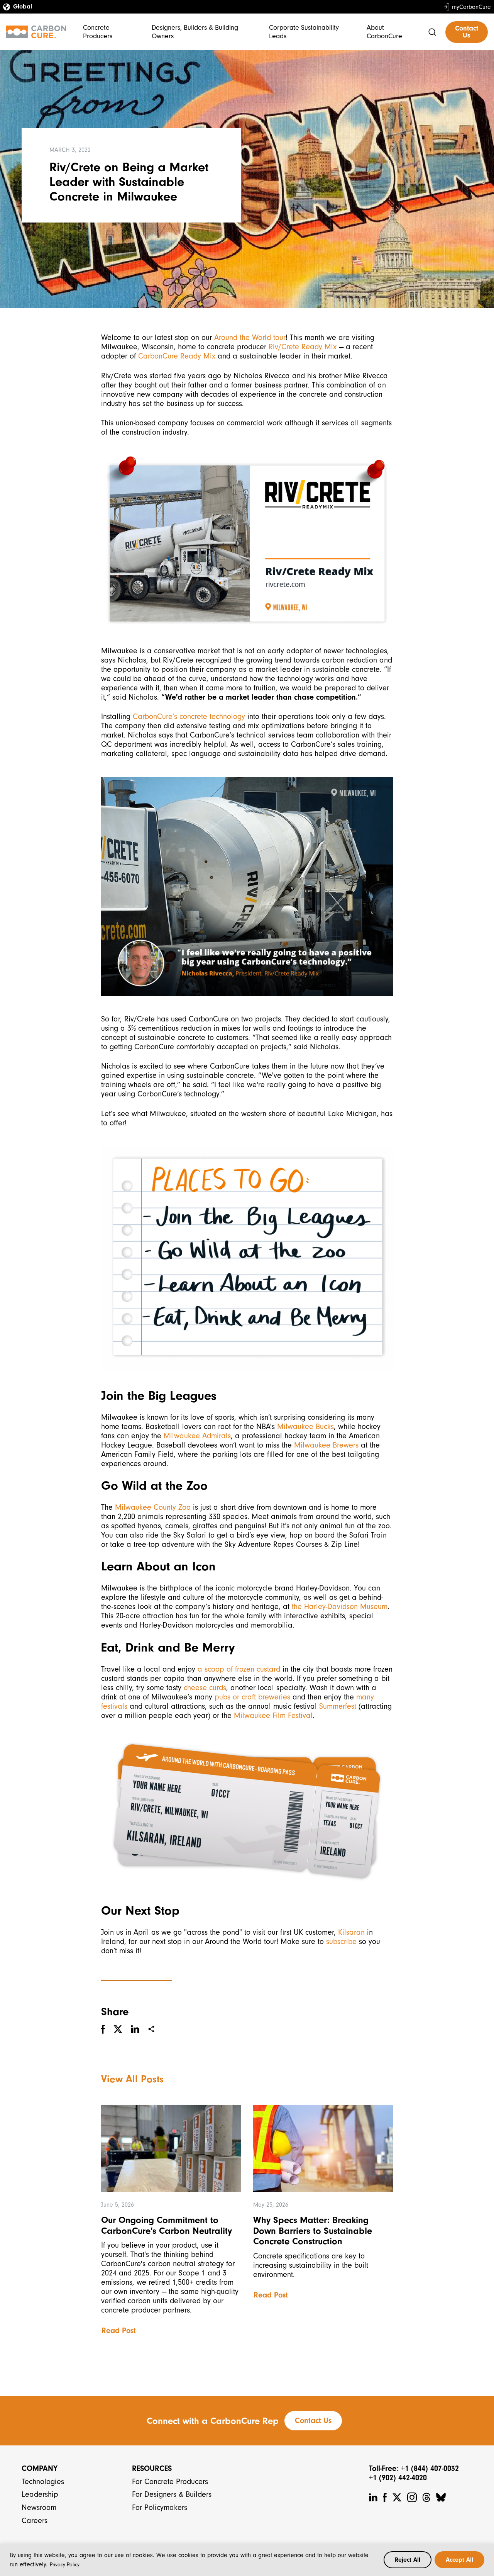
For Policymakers (160, 2507)
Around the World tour (250, 337)
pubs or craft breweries (252, 1697)
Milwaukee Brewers (326, 1445)
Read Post (119, 2330)
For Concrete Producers (170, 2482)
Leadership (40, 2494)
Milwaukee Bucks (305, 1426)
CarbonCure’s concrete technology (189, 716)
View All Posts (132, 2079)
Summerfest (338, 1706)
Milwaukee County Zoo (153, 1507)
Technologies (43, 2482)
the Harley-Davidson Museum (340, 1607)
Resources (152, 2468)
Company (40, 2468)
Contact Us (467, 32)
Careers (35, 2521)
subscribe (341, 1941)
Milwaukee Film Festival (273, 1715)
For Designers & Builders (172, 2494)
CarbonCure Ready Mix (177, 356)
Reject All (408, 2560)
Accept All (459, 2560)
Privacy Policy (65, 2565)
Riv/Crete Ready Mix (303, 347)
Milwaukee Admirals (197, 1436)
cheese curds (205, 1688)
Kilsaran (351, 1932)
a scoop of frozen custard (239, 1669)
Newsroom (39, 2507)
